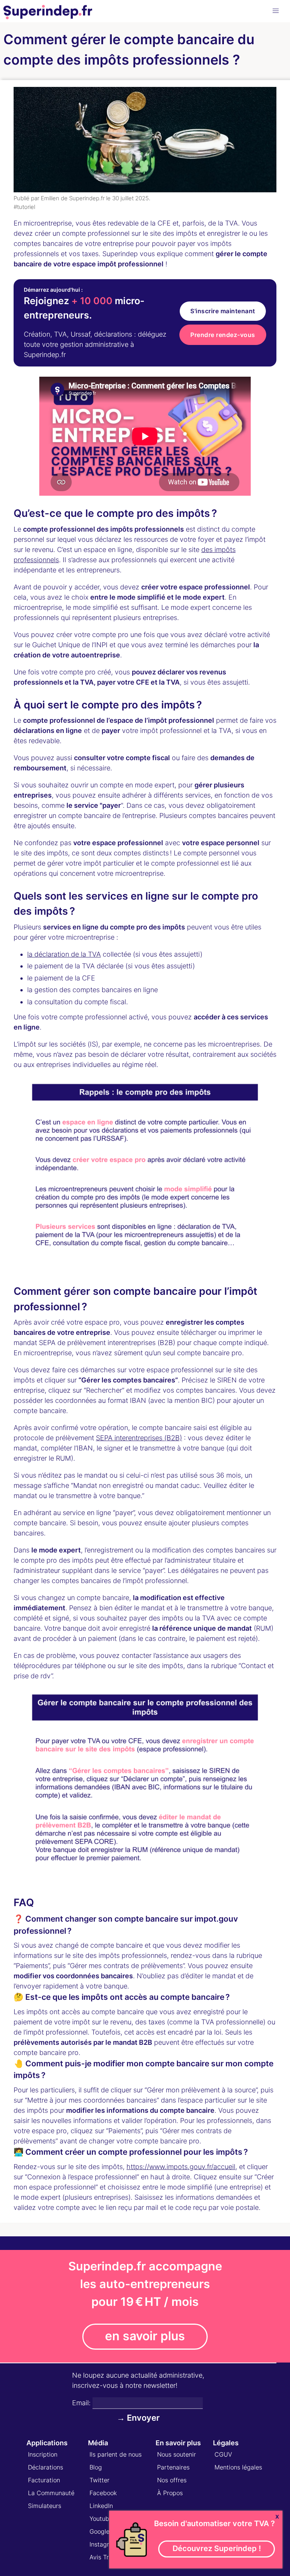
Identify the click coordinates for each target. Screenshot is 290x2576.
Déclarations (46, 2467)
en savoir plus (145, 2336)
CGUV (223, 2454)
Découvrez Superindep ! (217, 2548)
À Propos (170, 2493)
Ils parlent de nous (116, 2454)
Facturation (44, 2480)
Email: (81, 2403)
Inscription (43, 2454)
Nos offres (172, 2480)
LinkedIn (101, 2506)
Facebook (103, 2493)
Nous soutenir (177, 2454)
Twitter (99, 2480)
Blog (96, 2467)
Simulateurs (45, 2506)
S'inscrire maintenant (223, 311)
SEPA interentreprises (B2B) (139, 1438)
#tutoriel (24, 207)
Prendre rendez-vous (223, 335)
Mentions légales (238, 2467)
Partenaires (173, 2467)
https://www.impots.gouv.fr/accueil (181, 2167)
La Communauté (51, 2493)
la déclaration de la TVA (64, 954)
